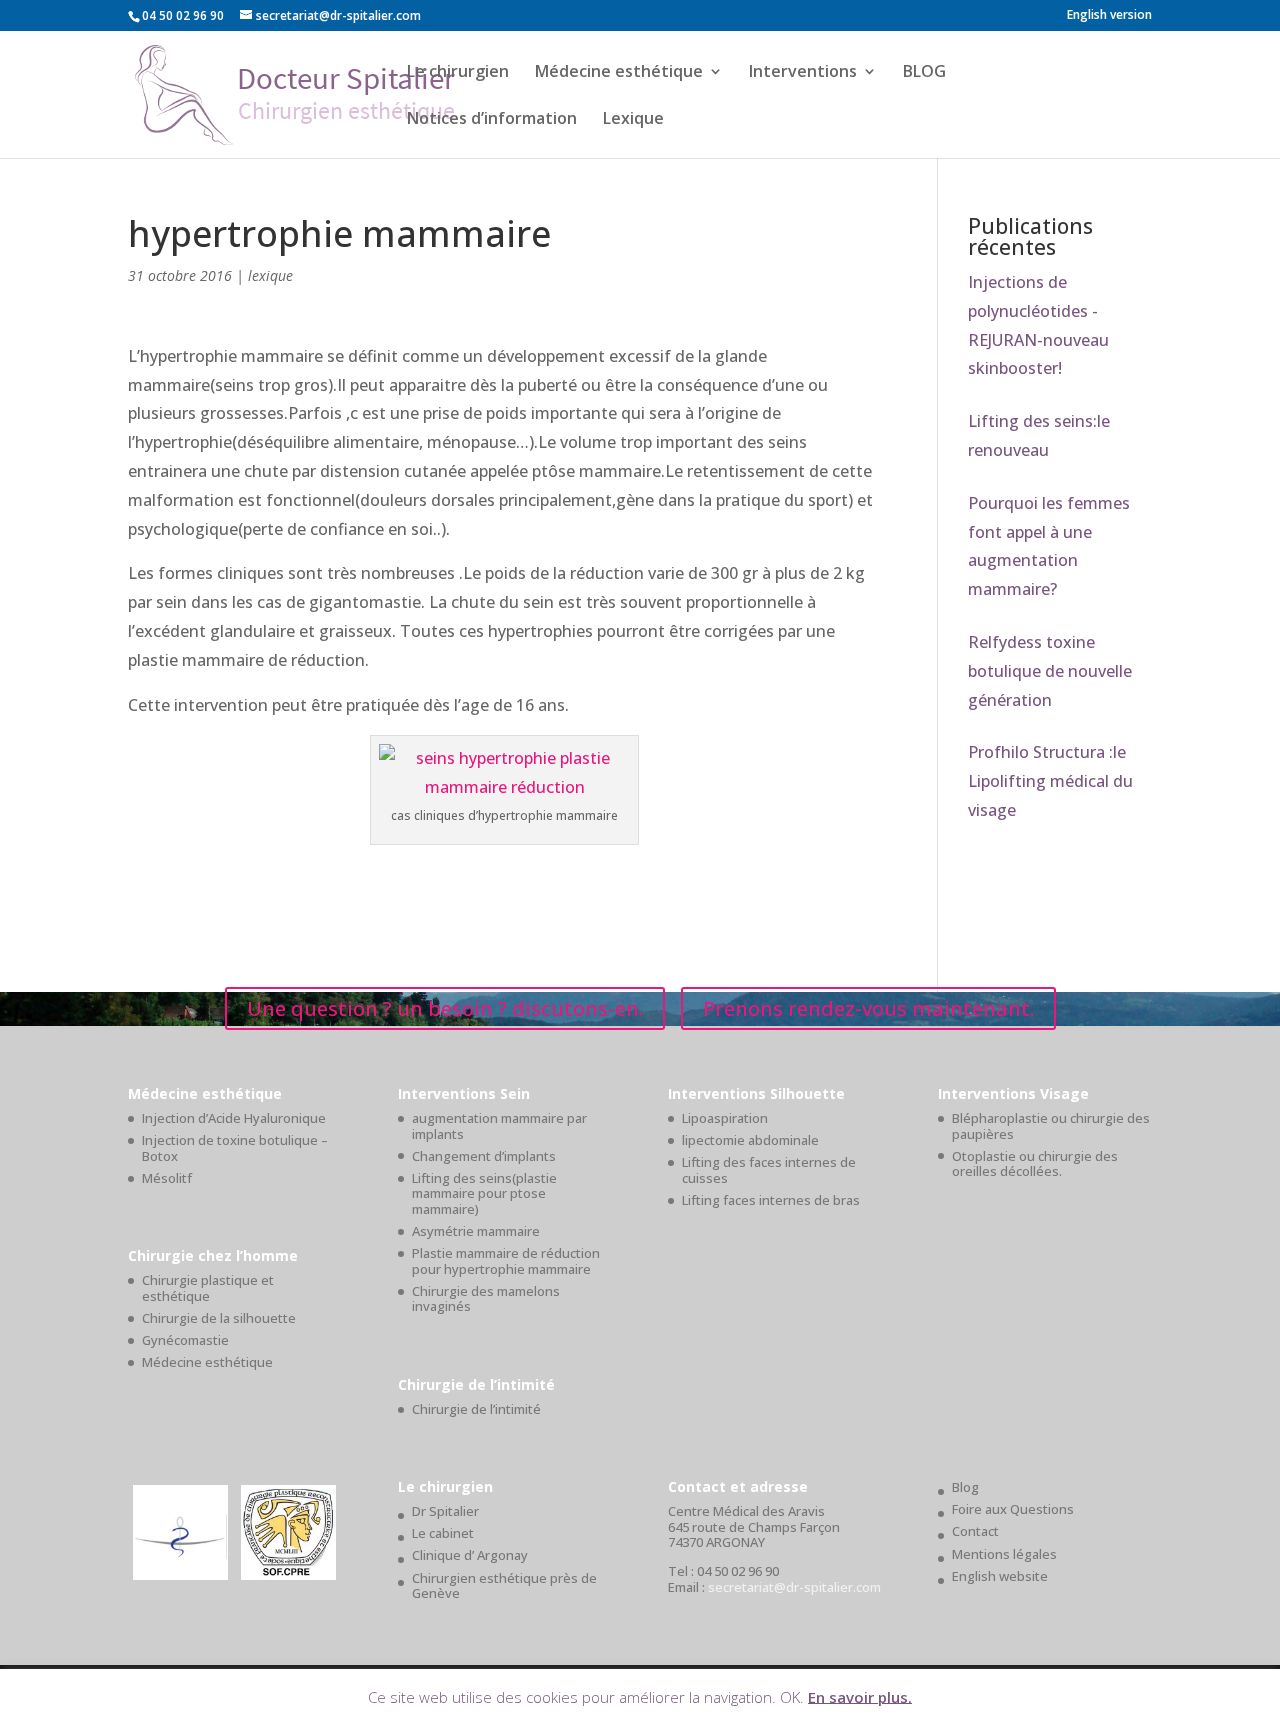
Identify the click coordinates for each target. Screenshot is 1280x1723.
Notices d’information (492, 120)
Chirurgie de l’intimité (476, 1409)
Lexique (633, 120)
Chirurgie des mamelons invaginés (486, 1299)
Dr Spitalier (445, 1511)
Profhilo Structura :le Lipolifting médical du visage (1050, 781)
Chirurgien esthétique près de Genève (504, 1586)
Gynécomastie (185, 1340)
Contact (975, 1531)
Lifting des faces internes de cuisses (769, 1170)
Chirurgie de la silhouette (219, 1318)
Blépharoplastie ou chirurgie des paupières (1051, 1126)
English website (1000, 1576)
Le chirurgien (458, 73)
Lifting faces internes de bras (771, 1200)
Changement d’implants (484, 1156)
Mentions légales (1004, 1554)
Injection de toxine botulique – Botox (235, 1148)
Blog (965, 1487)
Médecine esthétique (619, 73)
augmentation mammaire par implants (499, 1126)
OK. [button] (792, 1696)
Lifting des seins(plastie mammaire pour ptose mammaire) (484, 1193)
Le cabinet (443, 1533)
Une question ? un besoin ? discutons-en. (445, 1008)
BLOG (924, 73)
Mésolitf (167, 1178)
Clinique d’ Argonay (470, 1555)
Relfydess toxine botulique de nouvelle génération (1050, 671)
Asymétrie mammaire (476, 1231)
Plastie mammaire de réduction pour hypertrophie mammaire (506, 1261)
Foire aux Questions (1013, 1509)
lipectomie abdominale (750, 1140)
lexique (270, 275)
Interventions (803, 73)
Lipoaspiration (725, 1118)
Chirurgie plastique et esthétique (208, 1288)
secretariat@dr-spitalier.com (794, 1587)
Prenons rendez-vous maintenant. (868, 1008)
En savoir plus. (860, 1696)
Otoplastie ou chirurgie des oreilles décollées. (1035, 1164)
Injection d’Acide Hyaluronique (234, 1118)
